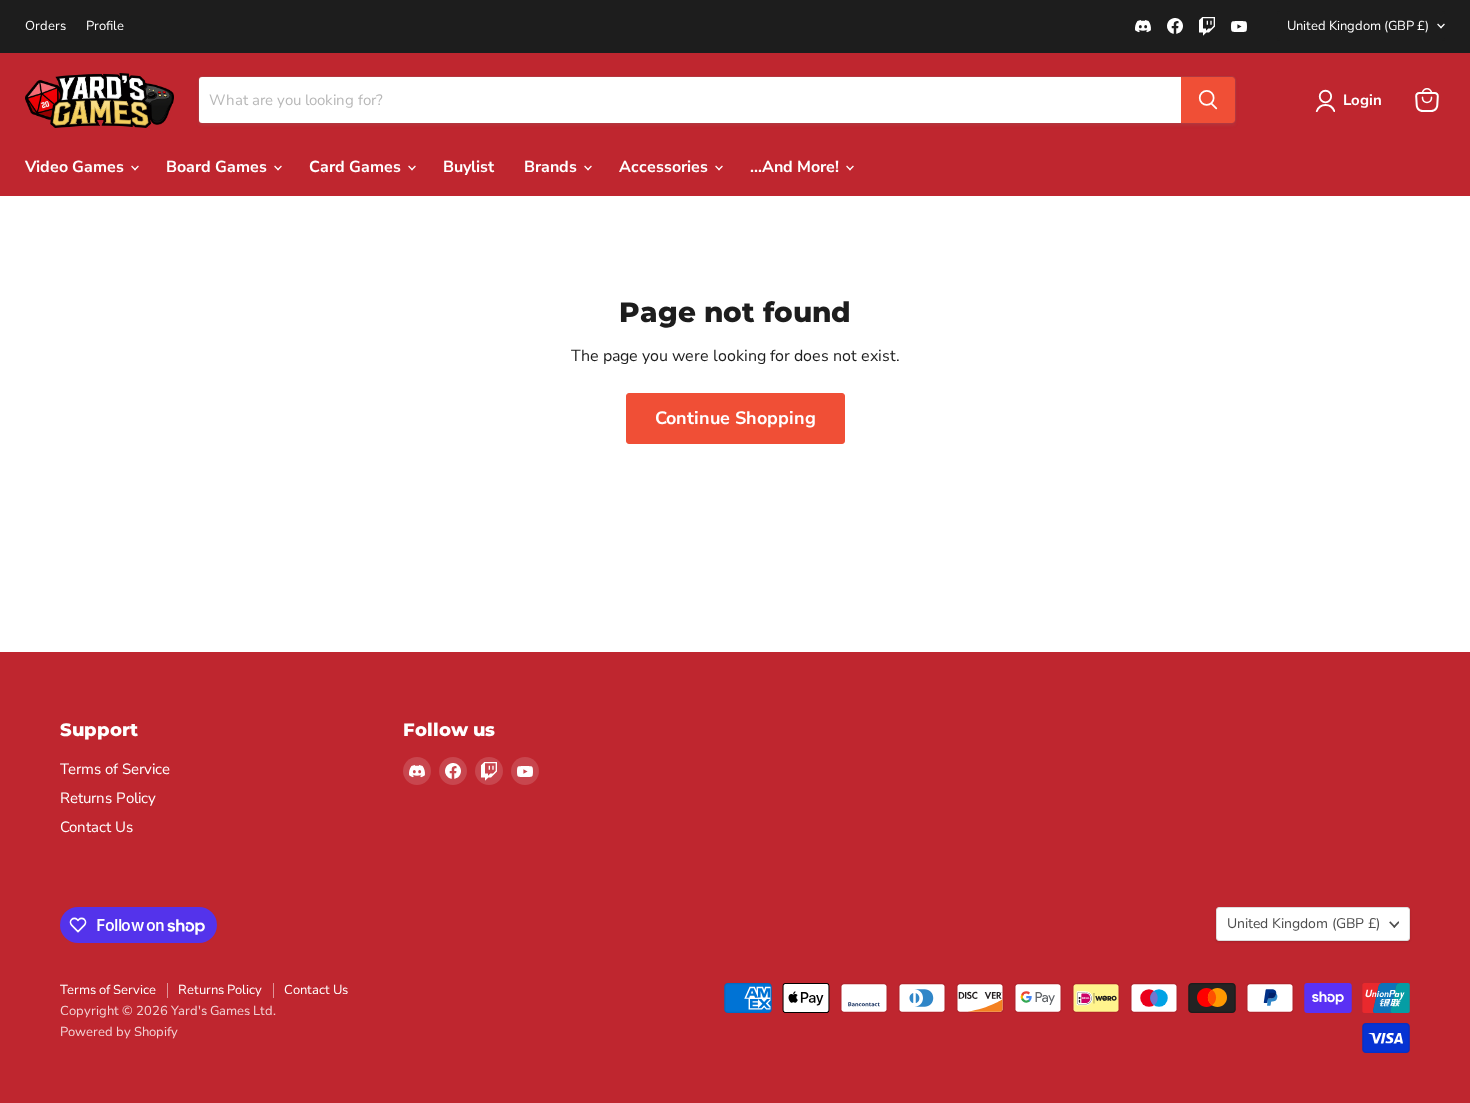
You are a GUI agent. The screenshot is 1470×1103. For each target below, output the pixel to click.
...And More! (796, 167)
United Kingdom (1358, 26)
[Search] (1208, 100)
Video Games (76, 167)
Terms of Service (115, 769)
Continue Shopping (735, 418)
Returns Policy (108, 798)
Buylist (468, 167)
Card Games (357, 167)
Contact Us (96, 827)
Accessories (665, 167)
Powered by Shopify (119, 1032)
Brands (552, 167)
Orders (45, 26)
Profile (105, 26)
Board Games (218, 167)
